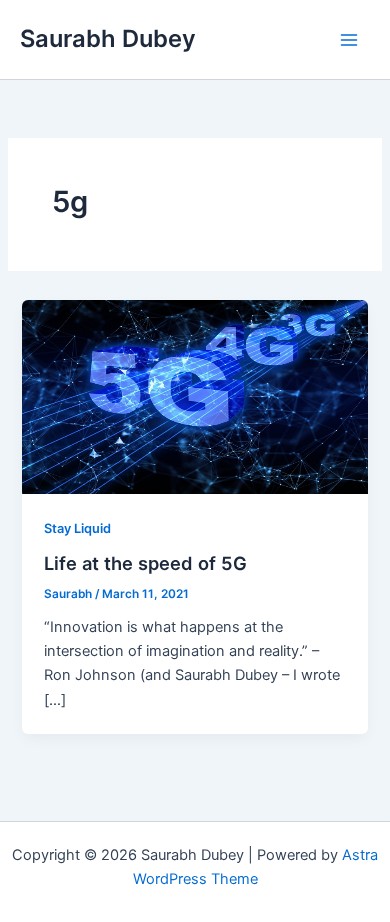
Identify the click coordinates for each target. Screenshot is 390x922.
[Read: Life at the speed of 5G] (194, 396)
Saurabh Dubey (108, 38)
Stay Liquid (77, 528)
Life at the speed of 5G (145, 563)
